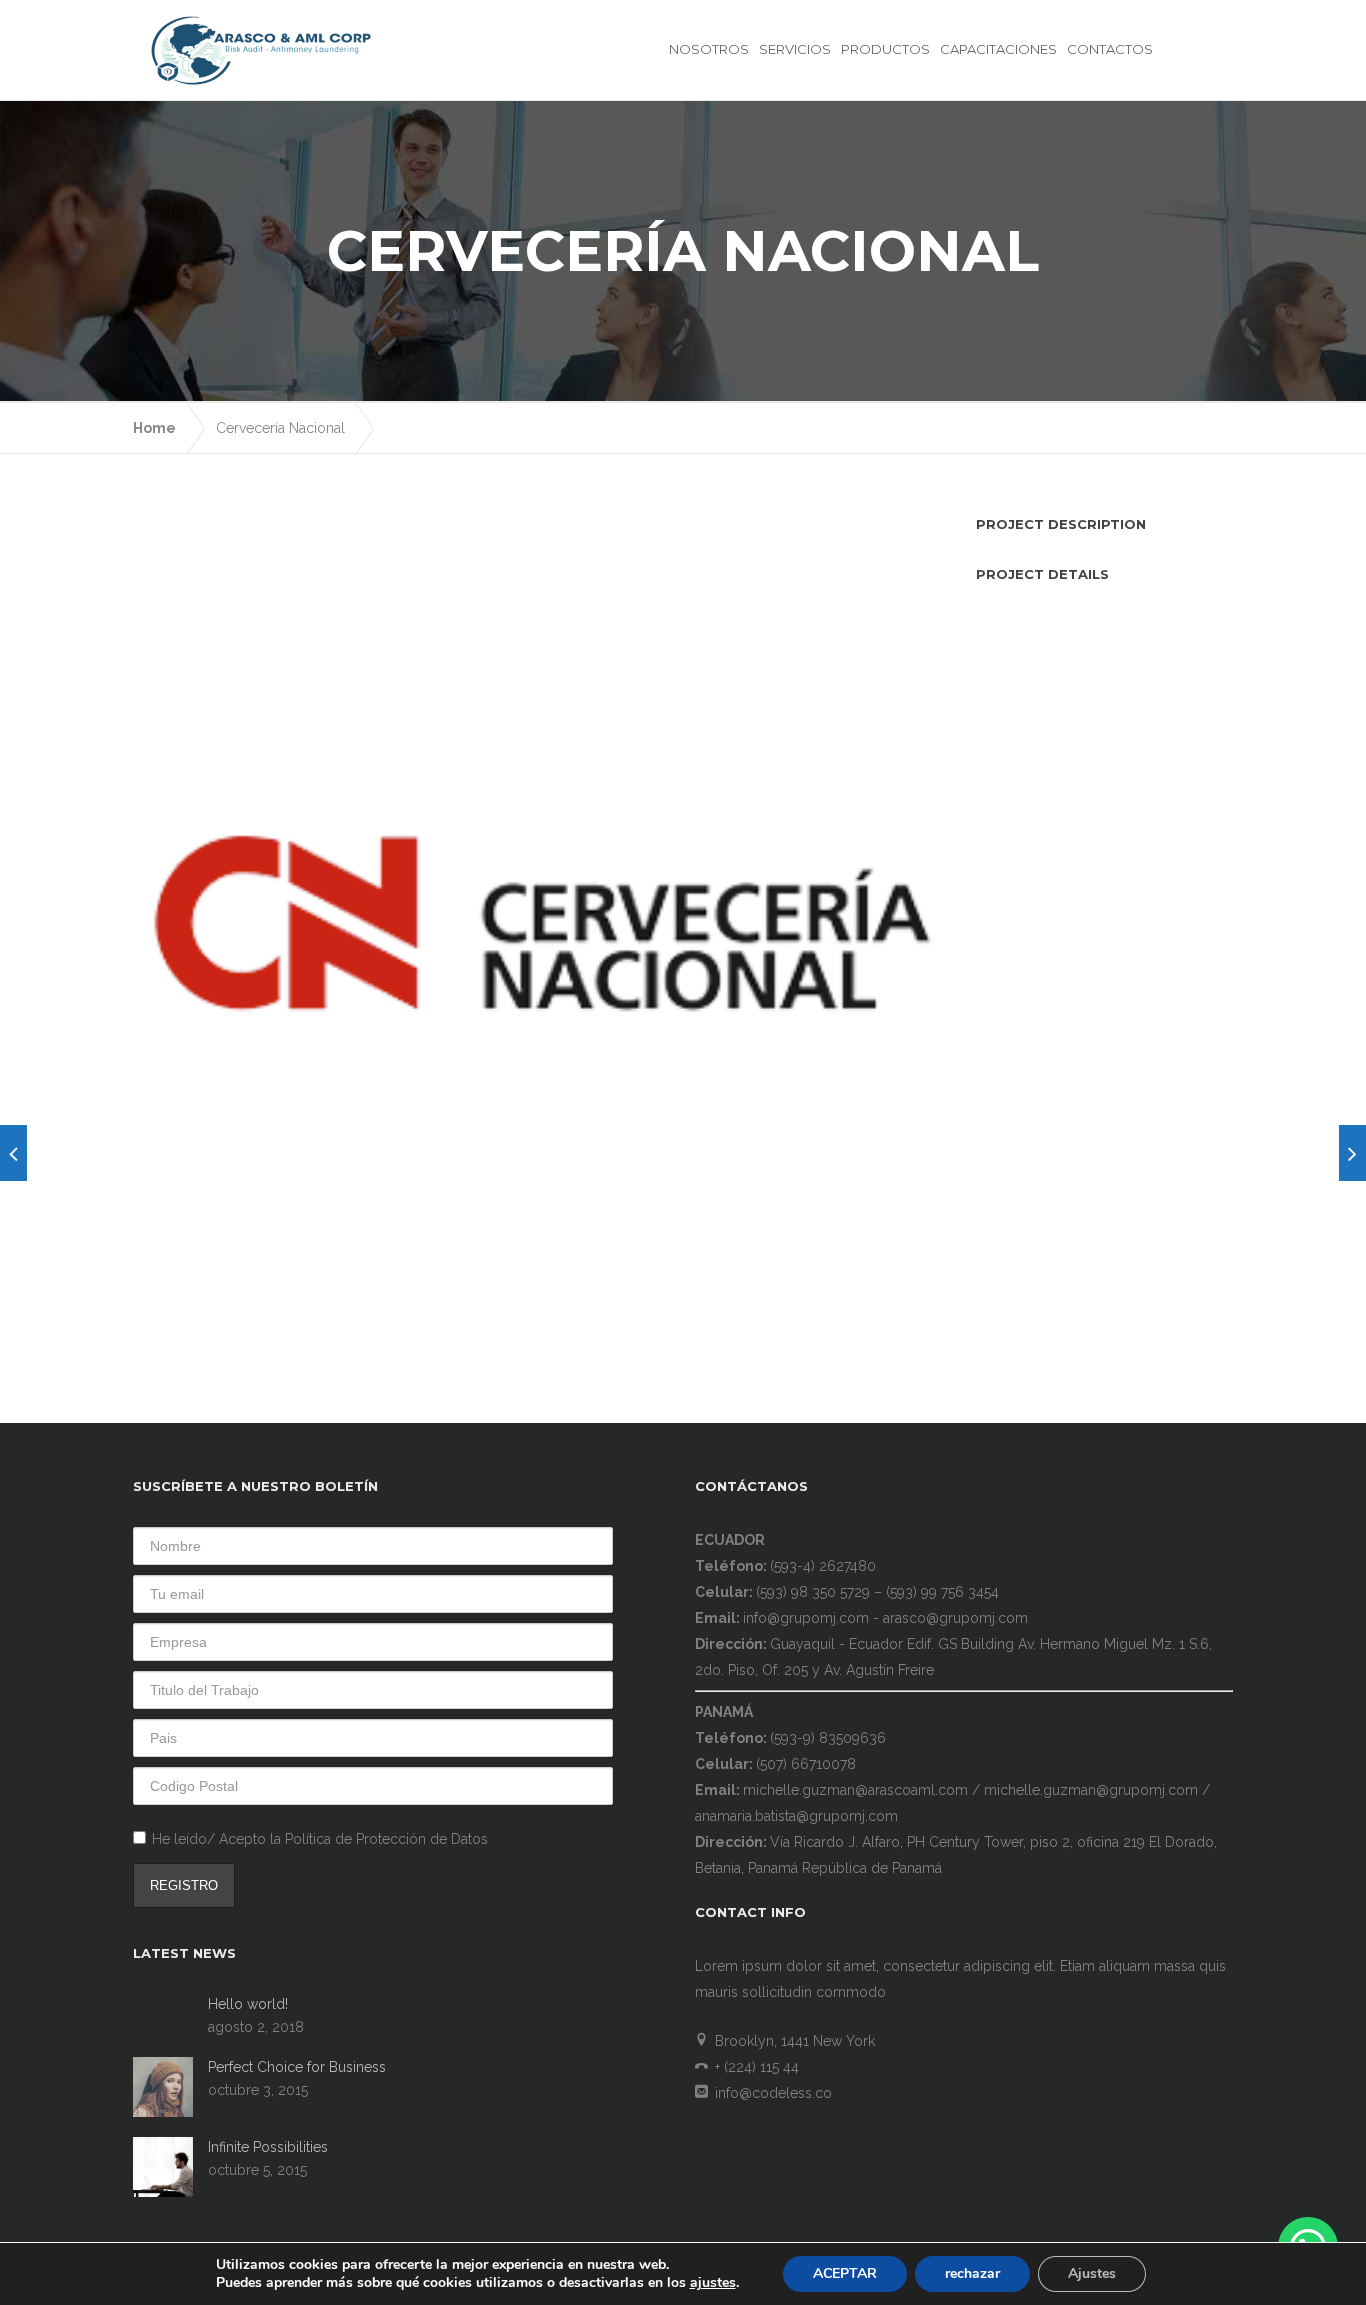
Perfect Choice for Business (297, 2067)
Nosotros (709, 49)
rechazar (972, 2273)
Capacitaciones (998, 49)
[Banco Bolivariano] (13, 1153)
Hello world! (248, 2004)
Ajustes (1092, 2273)
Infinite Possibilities (268, 2147)
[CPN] (1352, 1153)
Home (154, 428)
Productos (885, 49)
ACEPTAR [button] (845, 2273)
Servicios (795, 49)
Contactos (1110, 49)
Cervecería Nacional (280, 428)
